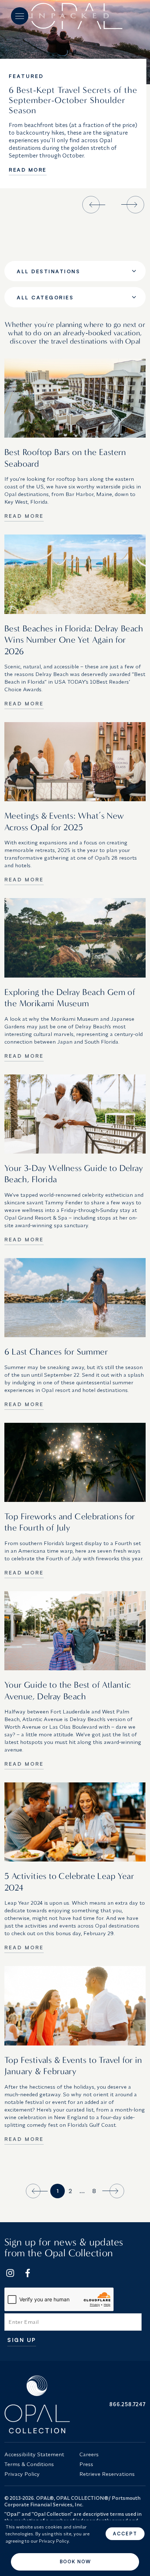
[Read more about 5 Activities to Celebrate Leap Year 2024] (75, 1822)
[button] (20, 16)
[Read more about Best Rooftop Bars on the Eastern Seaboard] (75, 398)
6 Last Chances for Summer (56, 1352)
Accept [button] (125, 2534)
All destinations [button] (48, 271)
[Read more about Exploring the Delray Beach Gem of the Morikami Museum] (75, 938)
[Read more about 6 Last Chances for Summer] (75, 1298)
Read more (28, 170)
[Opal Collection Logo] (37, 2404)
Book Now (75, 2561)
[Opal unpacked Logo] (75, 16)
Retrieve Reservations (107, 2474)
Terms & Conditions (29, 2464)
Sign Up (22, 2340)
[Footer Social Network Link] (10, 2273)
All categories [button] (45, 297)
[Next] (112, 2191)
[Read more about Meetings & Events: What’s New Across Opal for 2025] (75, 762)
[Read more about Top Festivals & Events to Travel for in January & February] (75, 2006)
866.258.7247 (127, 2404)
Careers (89, 2454)
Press (86, 2464)
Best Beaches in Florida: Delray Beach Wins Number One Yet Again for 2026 (74, 640)
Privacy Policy (22, 2474)
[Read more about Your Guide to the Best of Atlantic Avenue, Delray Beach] (75, 1631)
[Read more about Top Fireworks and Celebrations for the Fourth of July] (75, 1462)
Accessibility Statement (34, 2454)
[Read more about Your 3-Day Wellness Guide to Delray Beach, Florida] (75, 1114)
